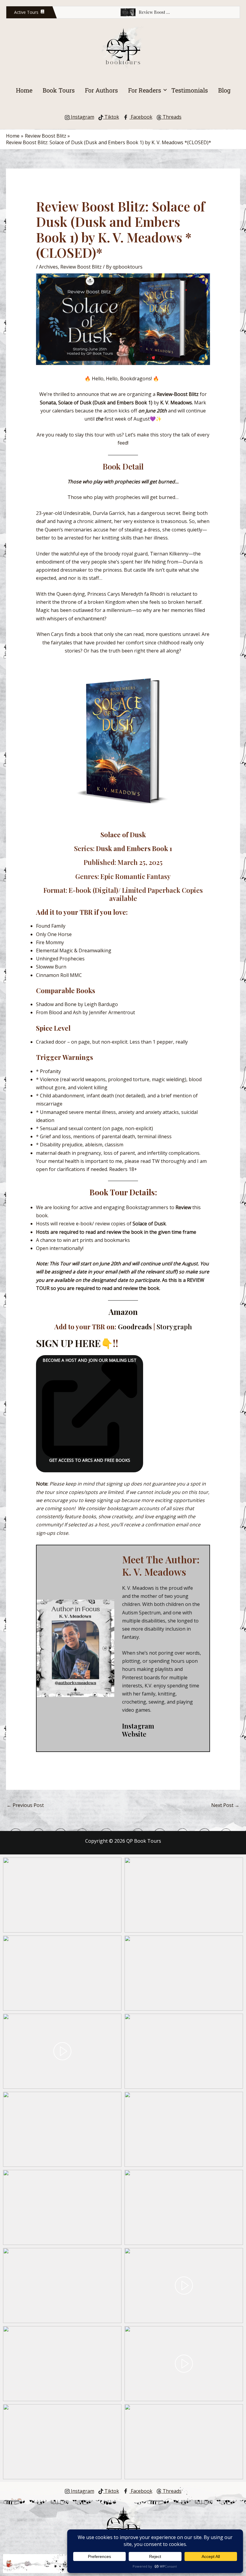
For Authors (101, 90)
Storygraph (174, 1327)
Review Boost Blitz (81, 267)
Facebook (141, 117)
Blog (224, 90)
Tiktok (111, 117)
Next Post (225, 1805)
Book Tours (59, 90)
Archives (48, 267)
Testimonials (190, 90)
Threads (171, 117)
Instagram (82, 117)
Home (24, 90)
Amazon (123, 1312)
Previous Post (25, 1805)
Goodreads (135, 1327)
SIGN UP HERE (68, 1343)
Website (134, 1734)
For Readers (145, 90)
